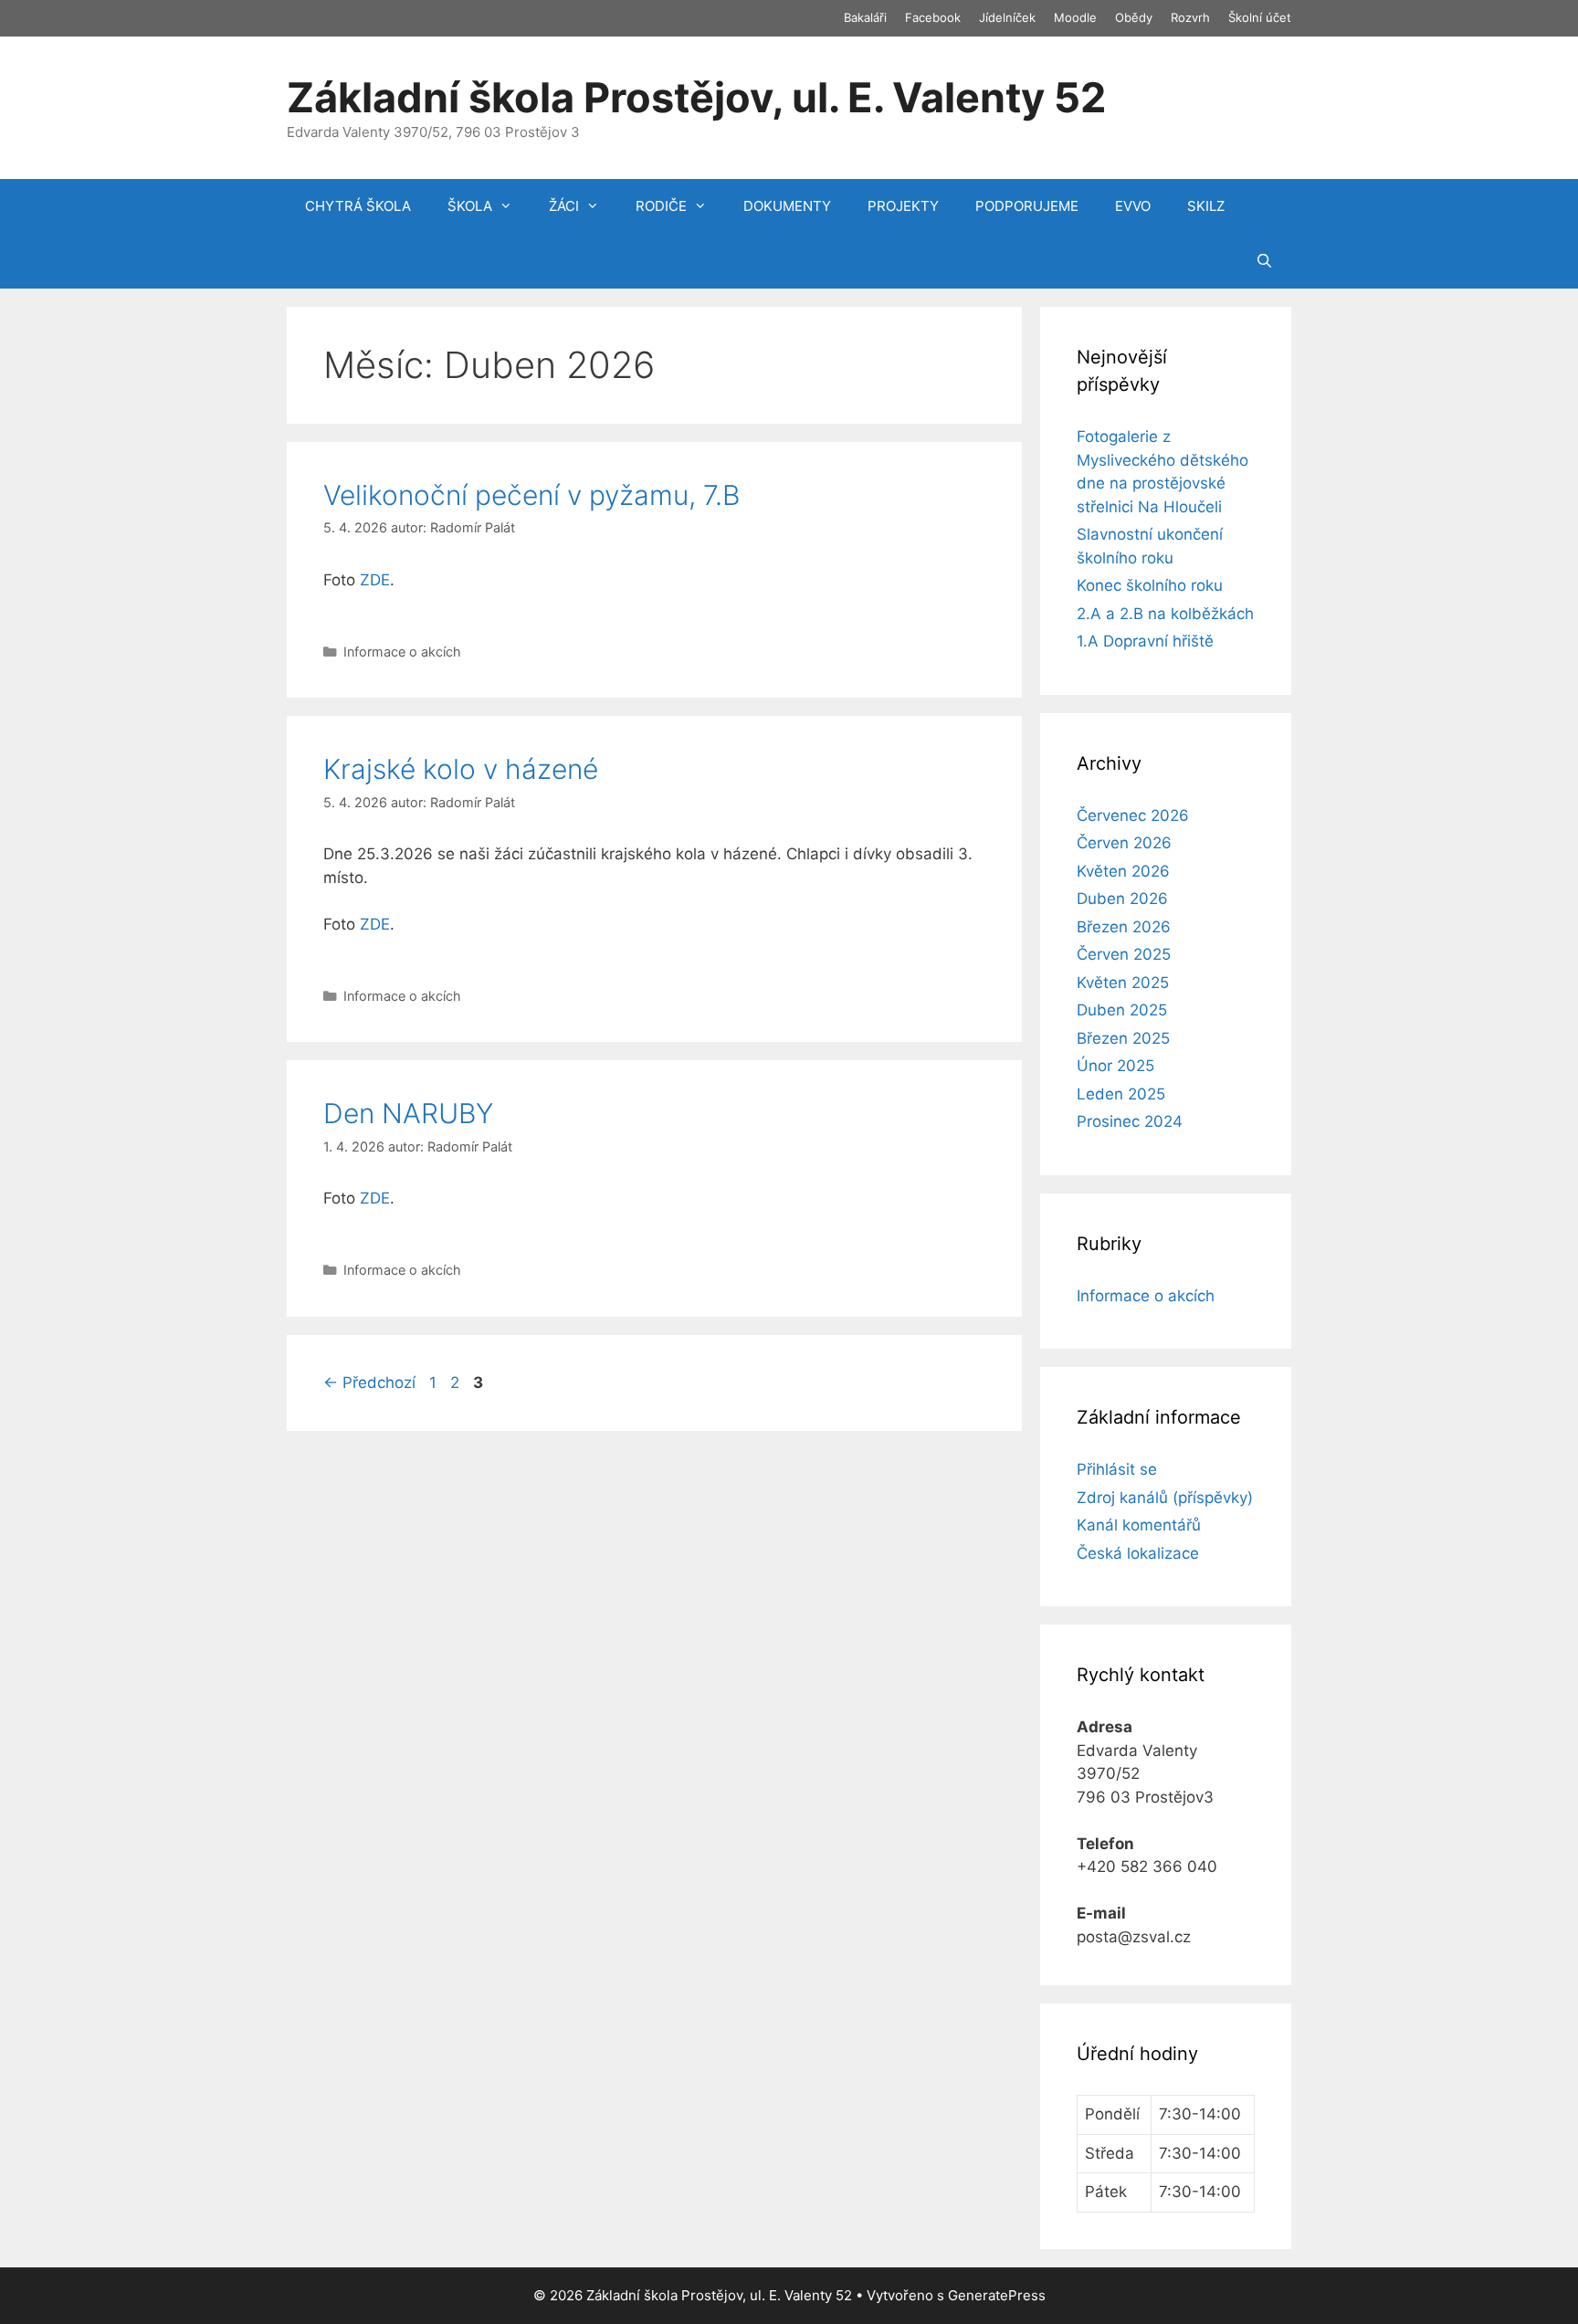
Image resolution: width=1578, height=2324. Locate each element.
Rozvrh (1190, 17)
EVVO (1133, 206)
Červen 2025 (1124, 954)
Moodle (1075, 17)
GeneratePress (997, 2295)
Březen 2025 (1123, 1038)
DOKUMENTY (787, 206)
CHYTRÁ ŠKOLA (358, 206)
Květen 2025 (1123, 983)
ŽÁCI (564, 206)
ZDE (375, 580)
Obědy (1134, 17)
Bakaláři (865, 17)
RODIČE (661, 206)
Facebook (933, 17)
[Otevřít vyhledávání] (1264, 261)
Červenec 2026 (1133, 815)
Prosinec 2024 (1130, 1121)
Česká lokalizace (1138, 1553)
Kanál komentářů (1139, 1525)
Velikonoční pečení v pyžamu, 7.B (531, 495)
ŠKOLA (470, 206)
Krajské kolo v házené (461, 769)
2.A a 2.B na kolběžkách (1165, 614)
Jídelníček (1007, 17)
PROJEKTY (903, 206)
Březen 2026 (1124, 927)
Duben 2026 (1122, 899)
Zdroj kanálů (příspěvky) (1165, 1498)
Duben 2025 (1122, 1010)
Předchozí (369, 1383)
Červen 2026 (1124, 843)
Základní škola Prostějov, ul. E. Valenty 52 (696, 97)
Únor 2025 (1115, 1066)
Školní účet (1260, 17)
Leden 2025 (1121, 1094)
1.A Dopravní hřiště (1145, 641)
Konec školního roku (1150, 585)
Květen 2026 (1123, 871)
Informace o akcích (402, 652)
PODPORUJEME (1027, 206)
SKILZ (1206, 206)
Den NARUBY (408, 1113)
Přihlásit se (1117, 1469)
